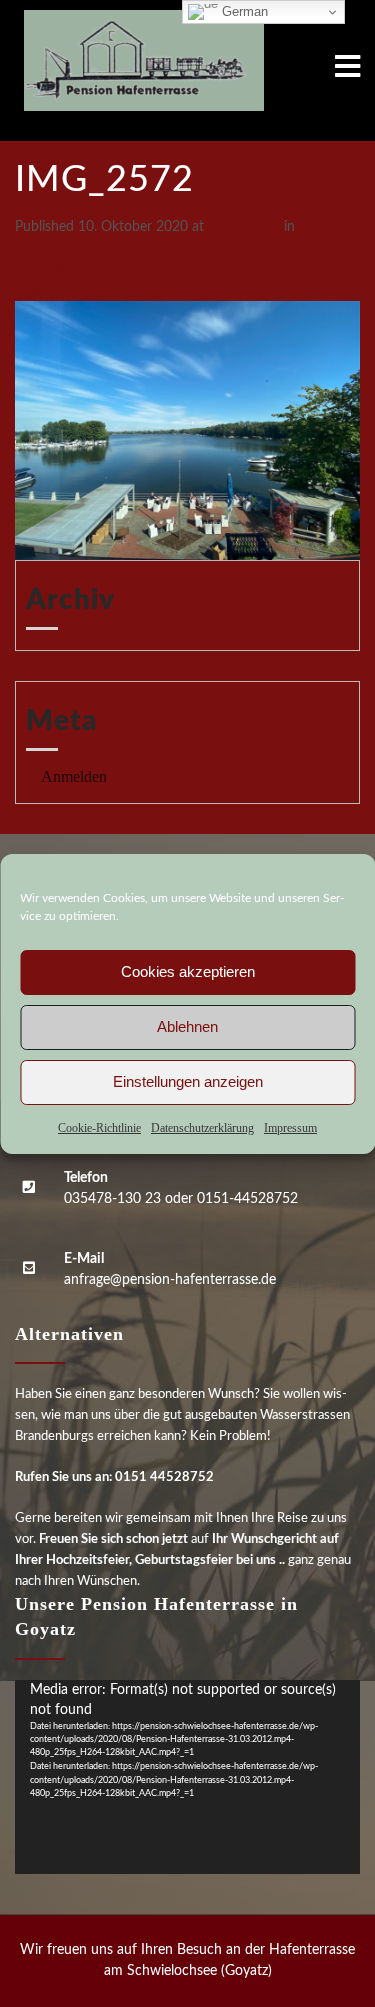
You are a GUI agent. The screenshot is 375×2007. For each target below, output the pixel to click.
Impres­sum (290, 1128)
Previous (50, 269)
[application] (187, 1777)
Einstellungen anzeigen (188, 1081)
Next (39, 290)
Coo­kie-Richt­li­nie (99, 1128)
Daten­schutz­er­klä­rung (202, 1128)
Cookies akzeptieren (188, 971)
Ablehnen (187, 1026)
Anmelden (74, 776)
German (243, 11)
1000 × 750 (244, 227)
